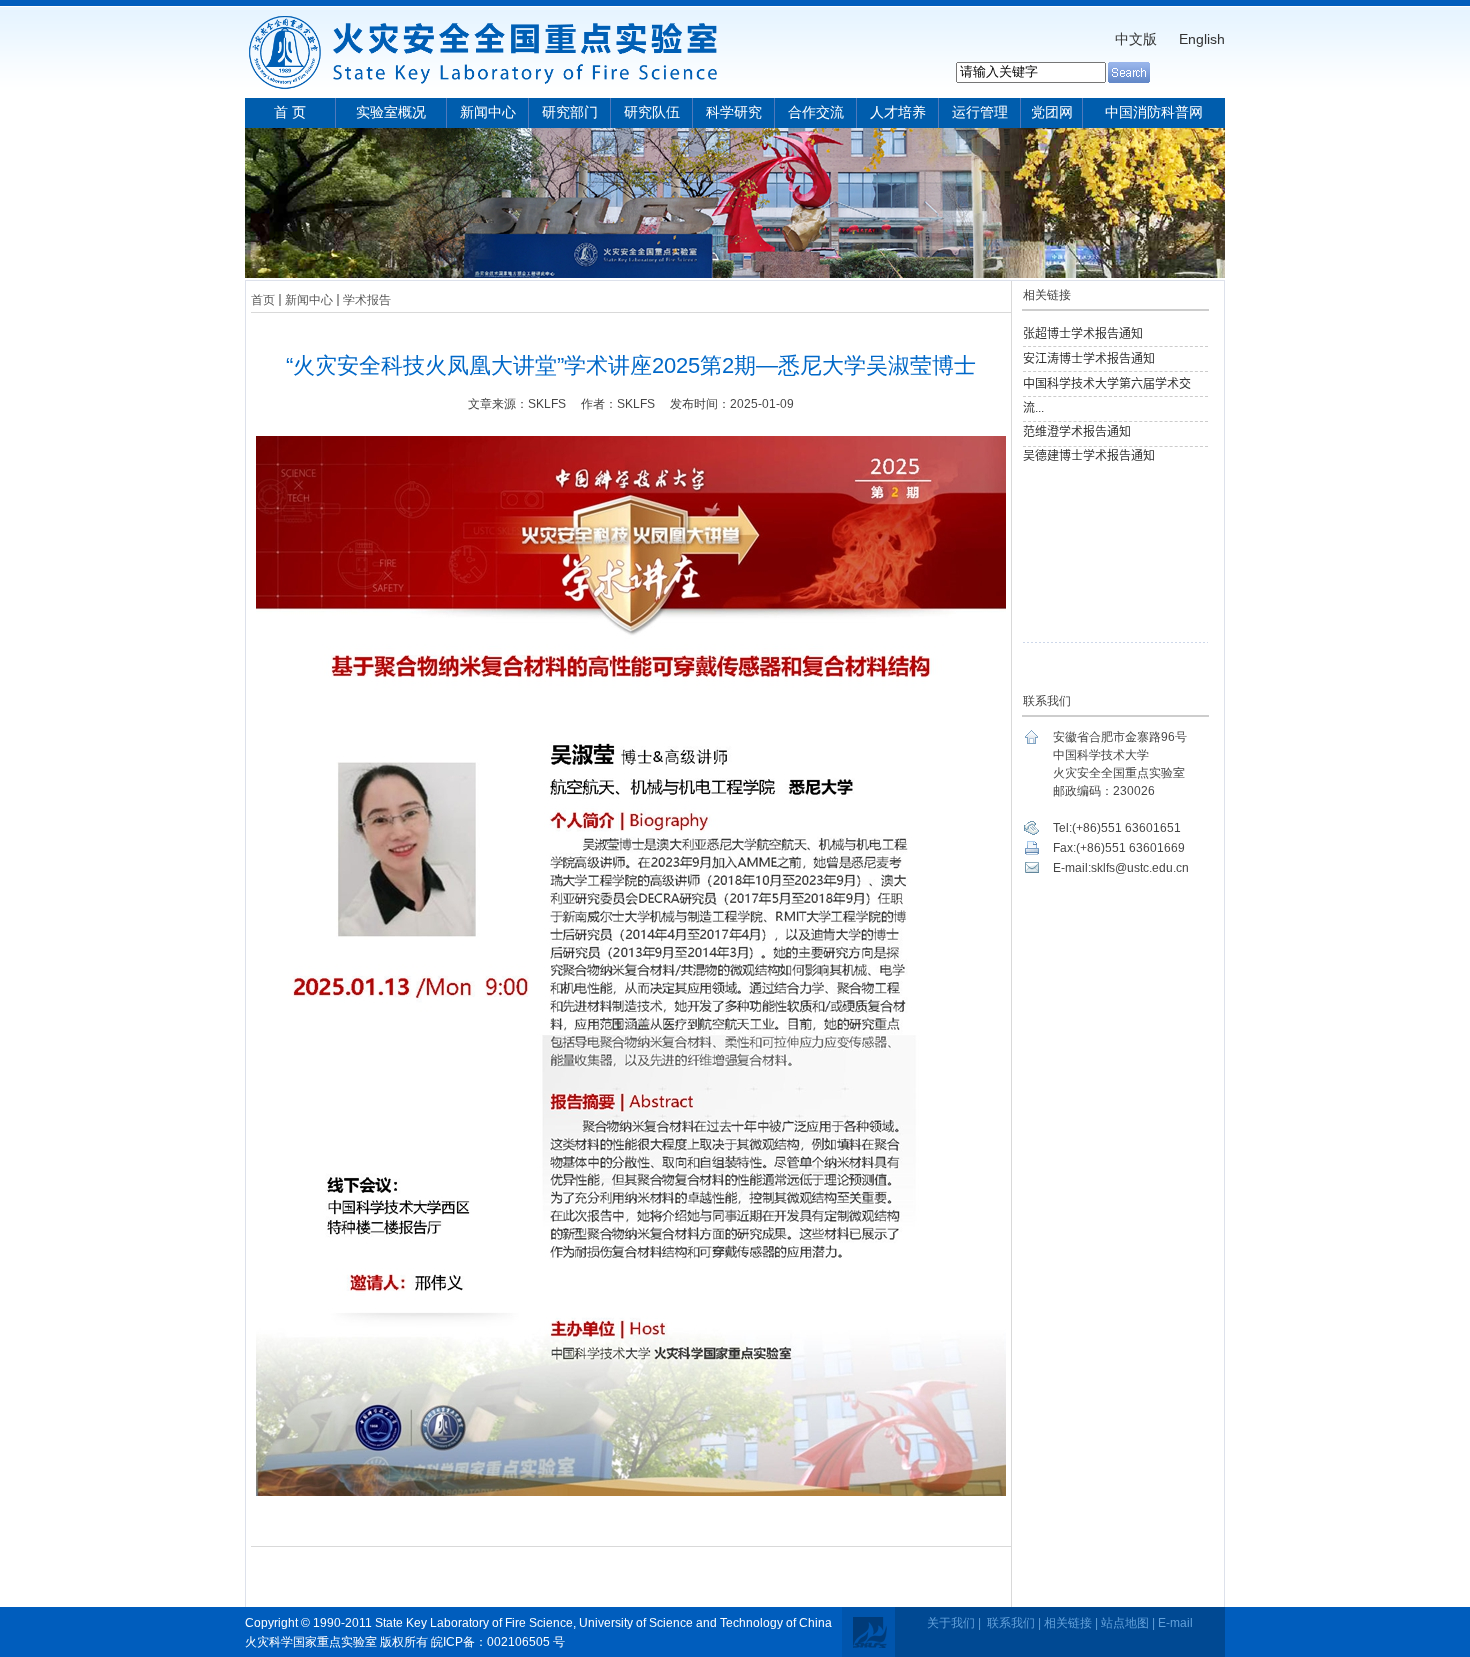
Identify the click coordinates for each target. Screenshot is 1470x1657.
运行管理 (980, 112)
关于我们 (951, 1623)
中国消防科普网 (1154, 112)
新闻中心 (488, 112)
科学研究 (734, 112)
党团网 (1052, 112)
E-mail (1175, 1623)
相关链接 (1068, 1623)
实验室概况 (391, 112)
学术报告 (367, 300)
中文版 (1136, 39)
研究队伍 (652, 112)
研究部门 (570, 112)
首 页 (290, 112)
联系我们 (1011, 1623)
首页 (263, 300)
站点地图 (1125, 1623)
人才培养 (898, 112)
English (1202, 39)
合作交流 (816, 112)
